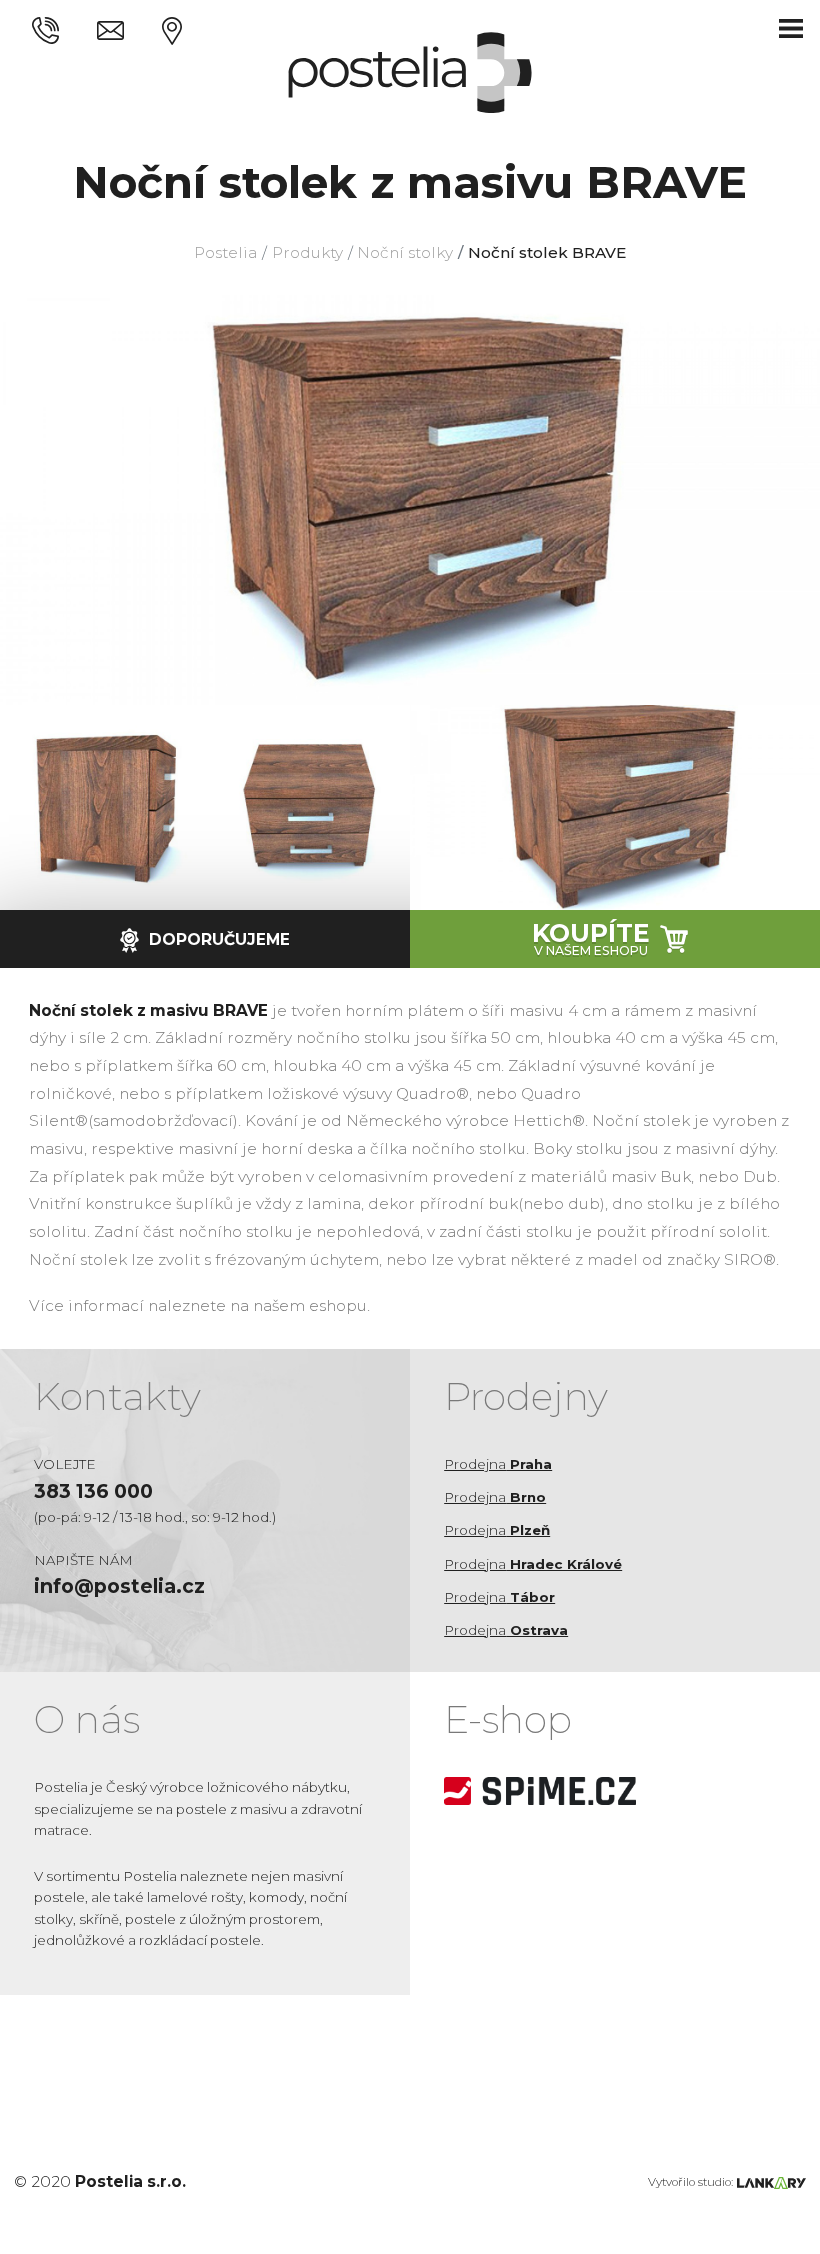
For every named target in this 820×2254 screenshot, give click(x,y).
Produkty (307, 252)
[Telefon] (45, 29)
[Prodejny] (172, 29)
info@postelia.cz (119, 1586)
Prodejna (498, 1464)
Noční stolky (405, 252)
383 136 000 (93, 1491)
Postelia (225, 252)
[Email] (110, 29)
